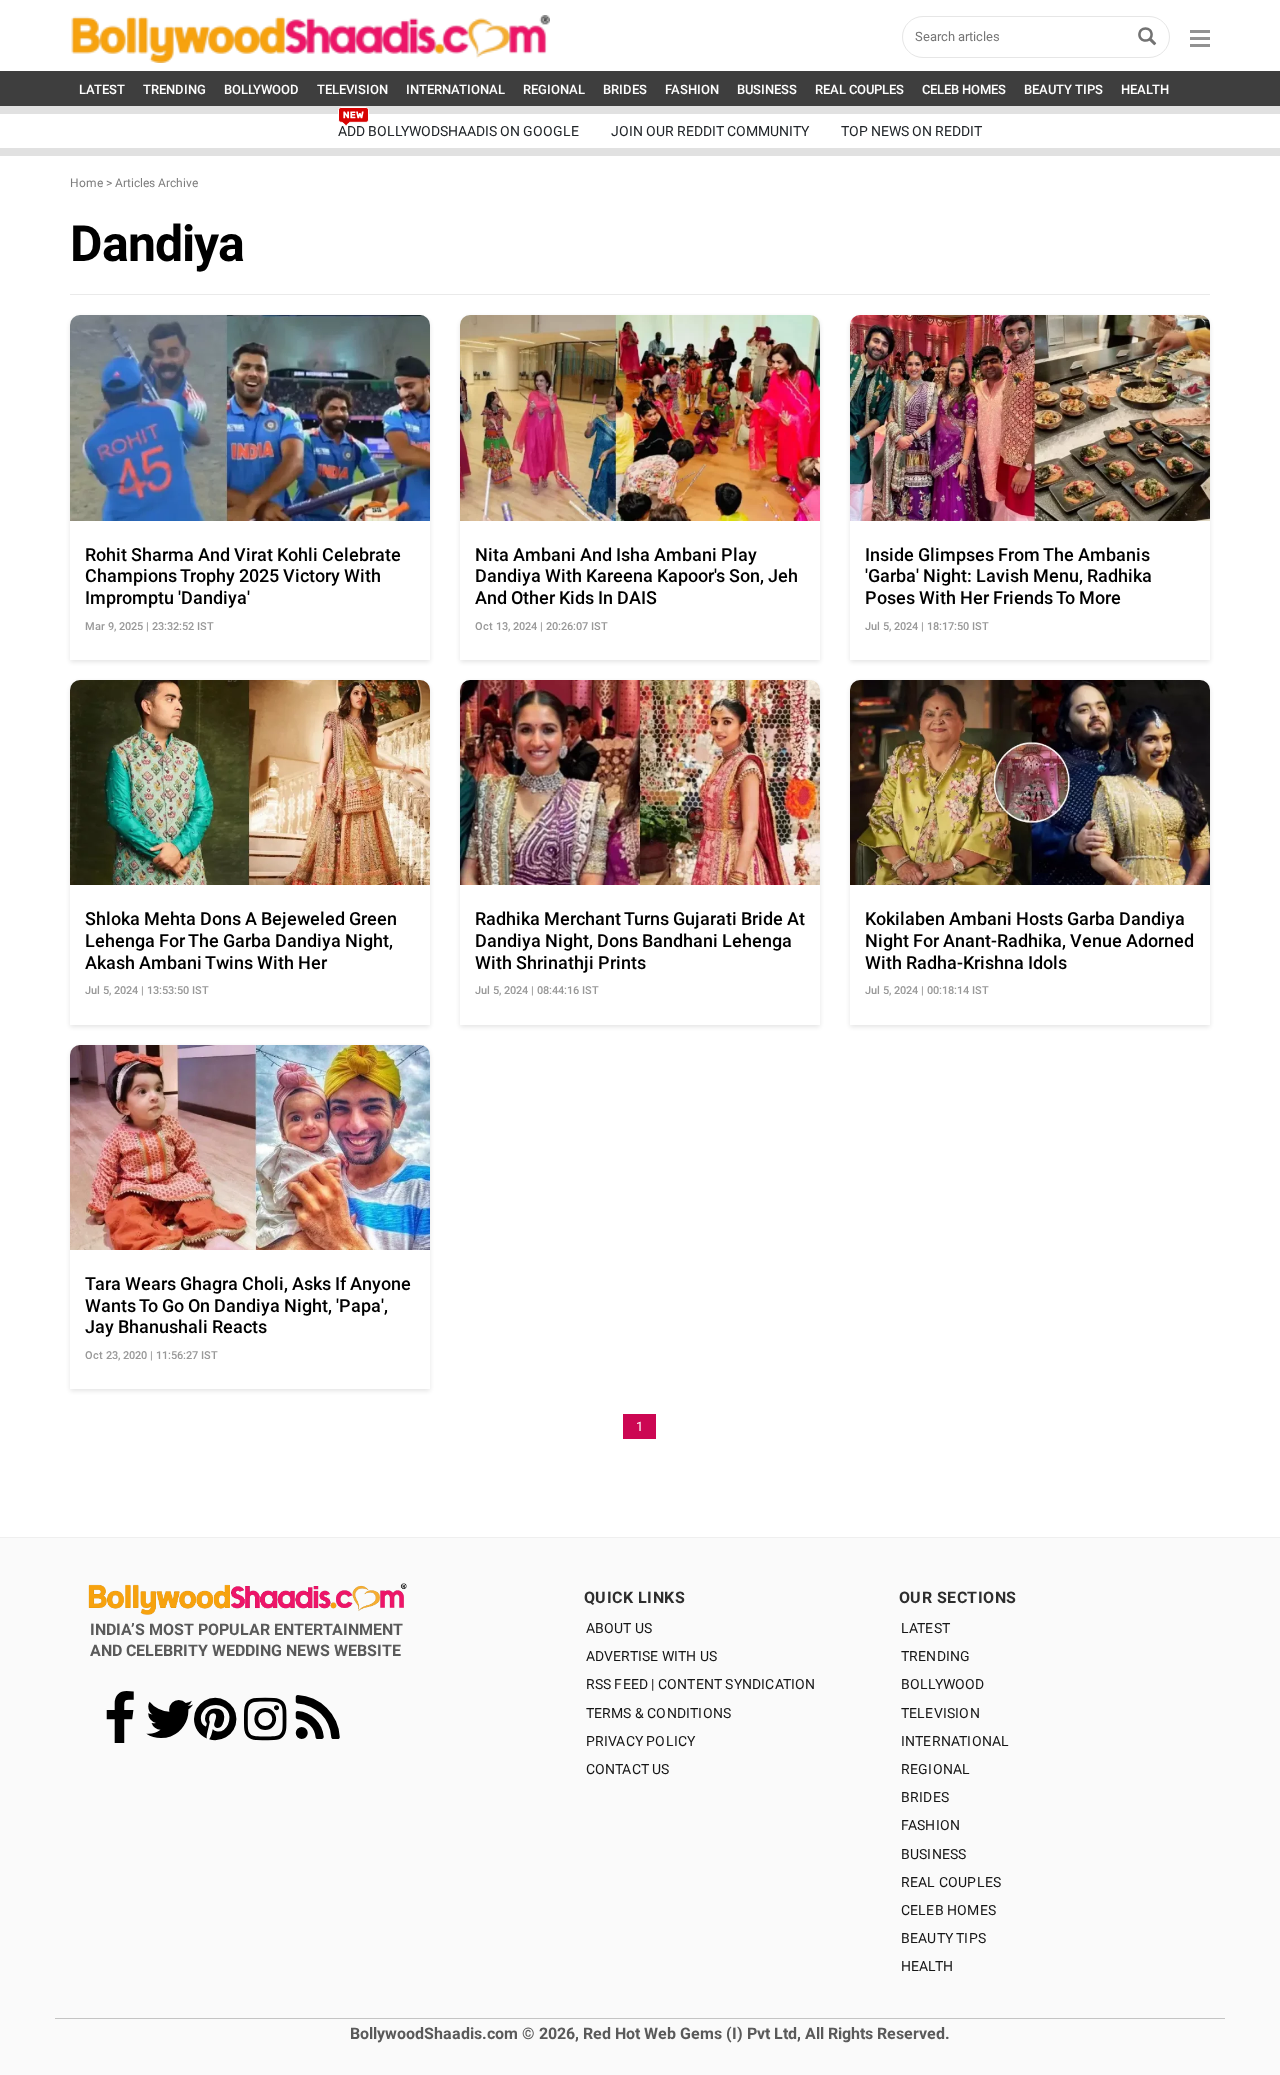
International (955, 1741)
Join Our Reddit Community (710, 131)
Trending (936, 1656)
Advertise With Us (651, 1656)
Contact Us (628, 1769)
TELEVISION (352, 89)
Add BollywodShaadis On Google (458, 131)
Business (934, 1854)
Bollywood (943, 1684)
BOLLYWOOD (261, 89)
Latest (925, 1628)
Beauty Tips (943, 1938)
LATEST (102, 89)
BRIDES (625, 89)
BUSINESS (767, 89)
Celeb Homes (948, 1910)
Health (927, 1966)
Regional (936, 1769)
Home (86, 183)
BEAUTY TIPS (1063, 89)
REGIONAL (554, 89)
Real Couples (951, 1882)
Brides (925, 1797)
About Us (619, 1628)
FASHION (692, 89)
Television (940, 1713)
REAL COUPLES (859, 89)
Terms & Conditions (659, 1713)
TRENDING (174, 89)
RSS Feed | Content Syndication (701, 1684)
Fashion (930, 1825)
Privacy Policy (641, 1741)
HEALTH (1145, 89)
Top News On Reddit (911, 131)
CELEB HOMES (964, 89)
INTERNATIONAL (455, 89)
